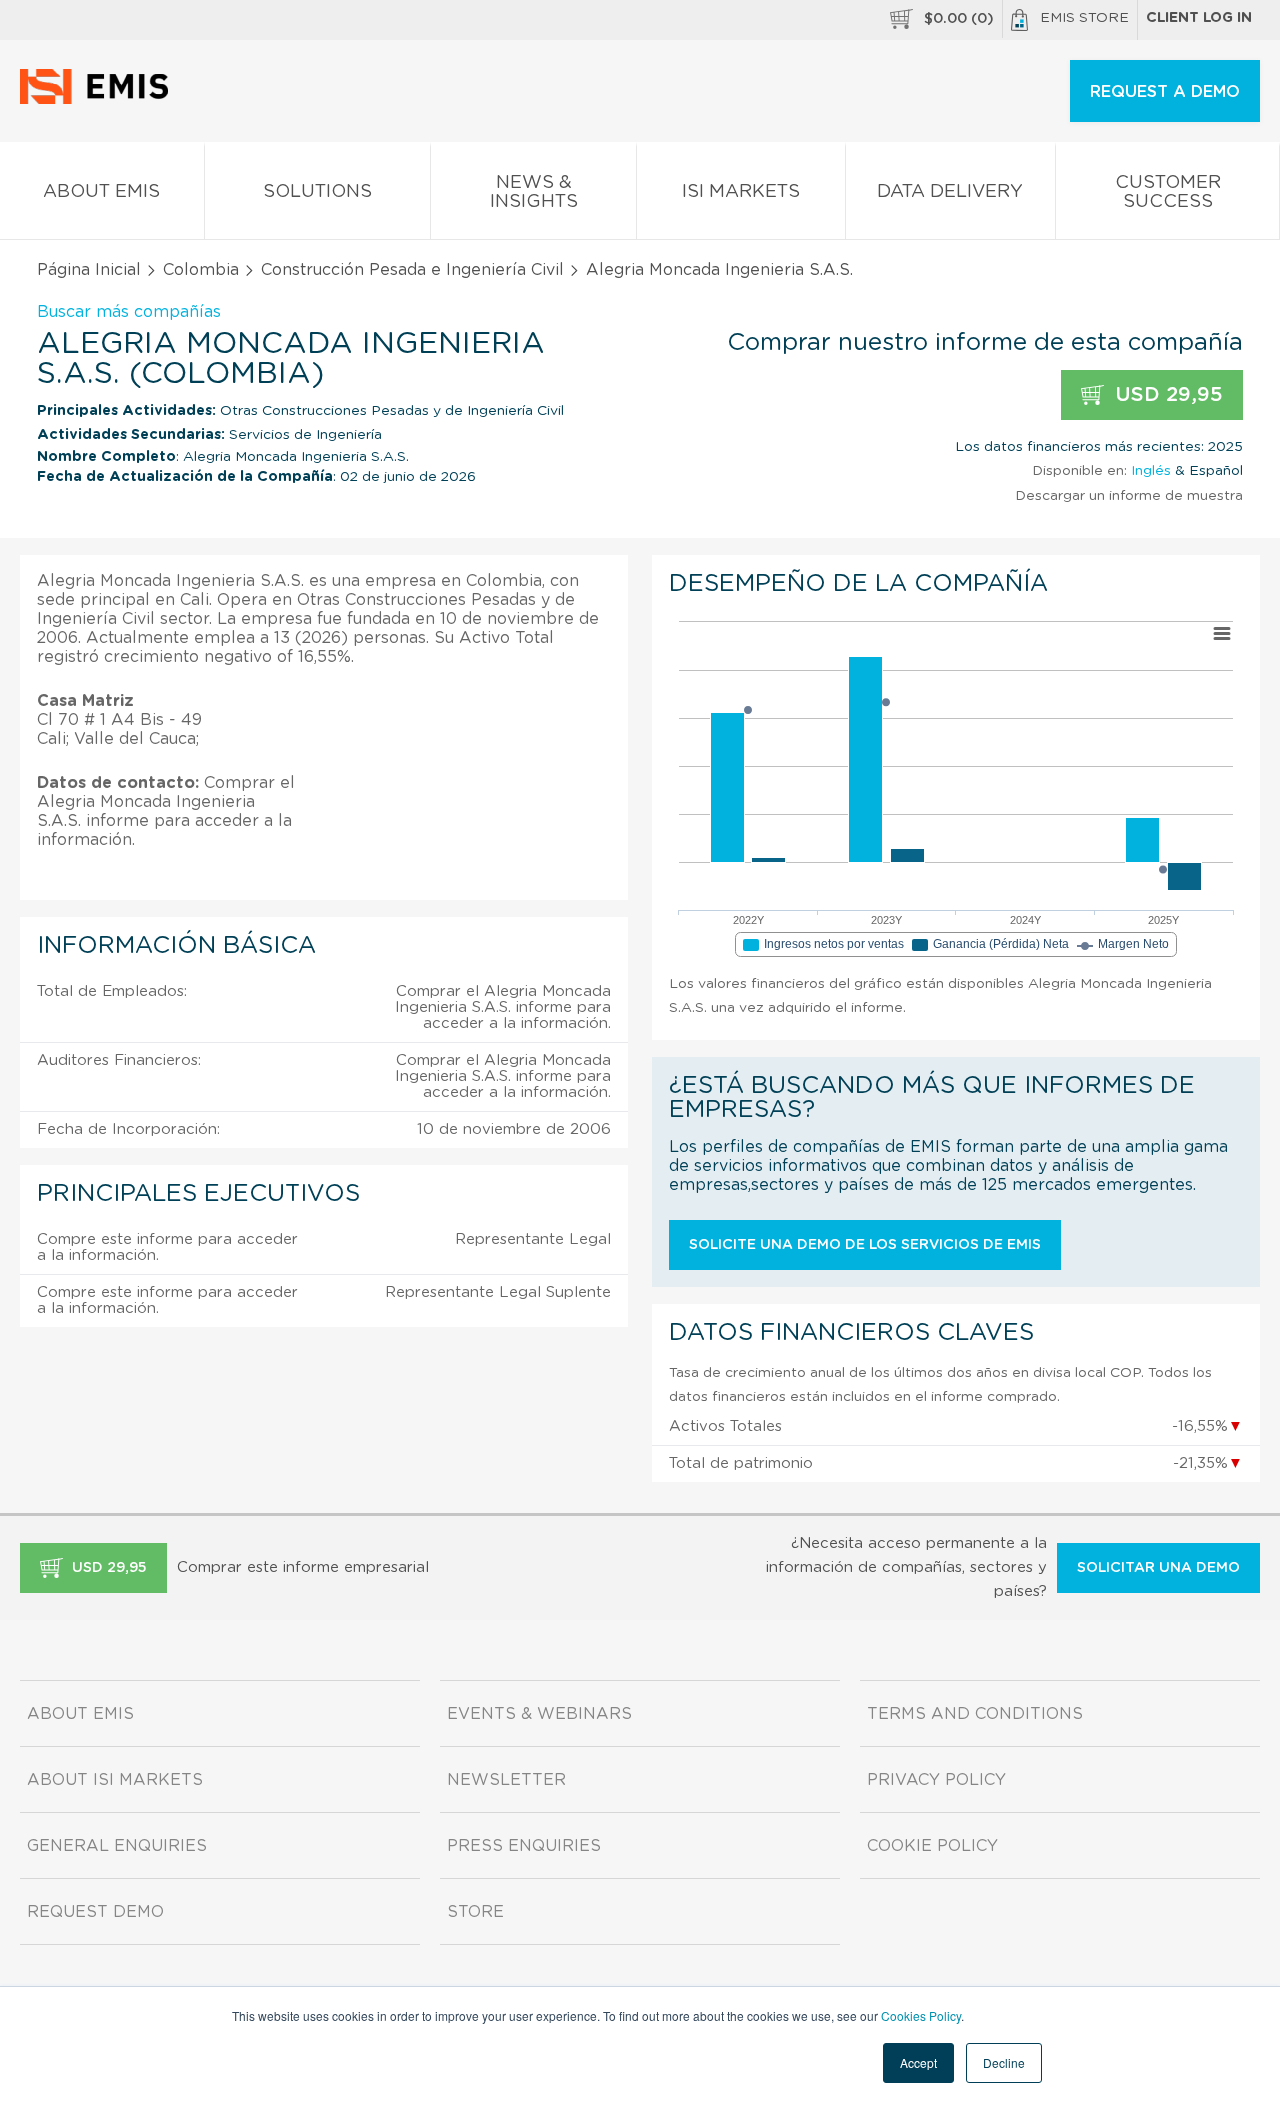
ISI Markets (741, 192)
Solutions (317, 192)
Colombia (201, 270)
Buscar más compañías (129, 312)
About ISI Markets (115, 1780)
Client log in (1199, 18)
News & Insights (534, 192)
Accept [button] (918, 2062)
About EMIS (101, 192)
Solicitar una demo (1158, 1568)
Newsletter (506, 1780)
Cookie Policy (932, 1846)
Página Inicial (89, 270)
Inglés (1151, 471)
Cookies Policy (921, 2015)
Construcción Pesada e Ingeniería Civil (412, 270)
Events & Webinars (539, 1714)
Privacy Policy (936, 1780)
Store (475, 1912)
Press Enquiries (524, 1846)
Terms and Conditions (975, 1714)
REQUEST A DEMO (1165, 92)
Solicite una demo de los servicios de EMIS (865, 1245)
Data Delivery (950, 192)
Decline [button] (1004, 2062)
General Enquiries (117, 1846)
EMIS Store (1084, 18)
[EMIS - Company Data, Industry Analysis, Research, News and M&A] (99, 100)
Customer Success (1168, 192)
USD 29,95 (1166, 395)
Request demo (95, 1912)
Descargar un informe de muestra (1129, 496)
